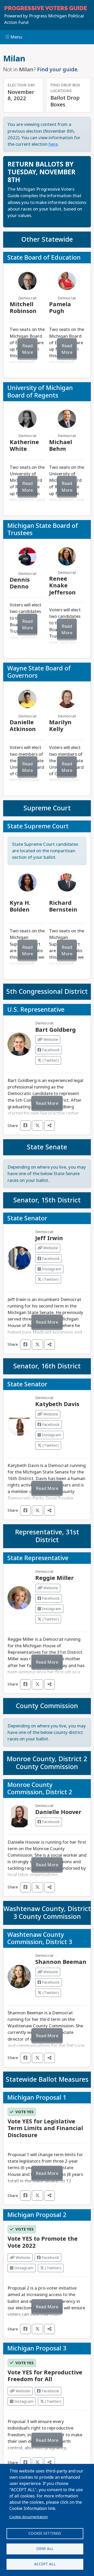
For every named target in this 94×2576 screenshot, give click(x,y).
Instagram (51, 1269)
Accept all (45, 2564)
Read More (27, 349)
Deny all (45, 2549)
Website (50, 1040)
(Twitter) (50, 1060)
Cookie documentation (29, 2517)
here (53, 144)
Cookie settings (45, 2533)
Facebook (50, 1050)
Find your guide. (58, 69)
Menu (16, 37)
